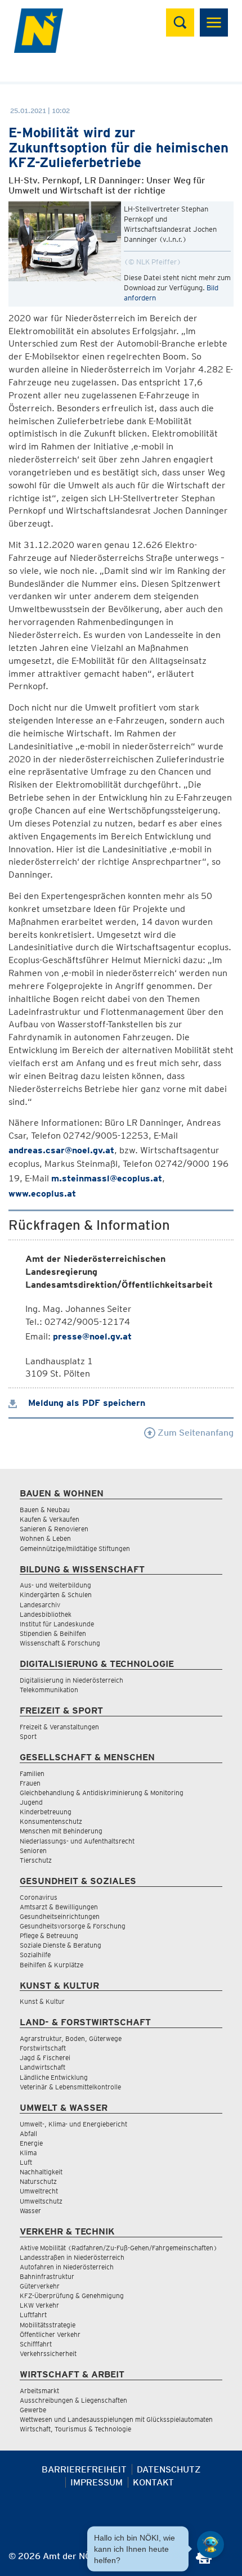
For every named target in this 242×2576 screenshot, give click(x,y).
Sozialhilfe (35, 1955)
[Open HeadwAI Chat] (210, 2544)
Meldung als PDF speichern (85, 1403)
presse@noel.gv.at (92, 1336)
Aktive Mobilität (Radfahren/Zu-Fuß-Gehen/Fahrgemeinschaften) (118, 2248)
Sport (28, 1736)
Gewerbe (33, 2410)
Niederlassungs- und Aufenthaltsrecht (77, 1841)
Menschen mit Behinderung (61, 1831)
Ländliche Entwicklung (54, 2077)
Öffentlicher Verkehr (50, 2334)
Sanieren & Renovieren (54, 1529)
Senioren (33, 1851)
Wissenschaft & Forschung (60, 1643)
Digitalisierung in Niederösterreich (71, 1680)
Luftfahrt (33, 2315)
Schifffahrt (36, 2344)
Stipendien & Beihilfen (53, 1633)
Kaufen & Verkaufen (50, 1519)
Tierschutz (36, 1860)
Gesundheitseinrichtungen (60, 1916)
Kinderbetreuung (46, 1812)
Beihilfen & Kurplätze (51, 1965)
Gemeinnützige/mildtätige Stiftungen (75, 1548)
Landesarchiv (40, 1605)
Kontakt (153, 2482)
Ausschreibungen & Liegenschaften (73, 2400)
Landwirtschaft (42, 2067)
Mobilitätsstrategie (48, 2325)
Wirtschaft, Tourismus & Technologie (75, 2429)
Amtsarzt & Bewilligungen (59, 1907)
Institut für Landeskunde (57, 1624)
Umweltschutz (41, 2201)
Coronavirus (39, 1897)
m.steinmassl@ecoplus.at (107, 1178)
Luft (26, 2162)
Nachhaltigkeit (41, 2172)
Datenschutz (169, 2469)
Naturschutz (38, 2181)
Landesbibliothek (46, 1614)
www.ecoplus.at (42, 1193)
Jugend (31, 1802)
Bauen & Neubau (45, 1510)
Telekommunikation (49, 1690)
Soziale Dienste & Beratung (60, 1945)
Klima (28, 2153)
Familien (32, 1773)
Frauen (30, 1783)
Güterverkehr (40, 2286)
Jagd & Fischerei (45, 2058)
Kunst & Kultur (42, 2001)
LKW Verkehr (39, 2305)
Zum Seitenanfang (194, 1433)
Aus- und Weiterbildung (55, 1585)
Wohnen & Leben (45, 1538)
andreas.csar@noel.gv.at (61, 1150)
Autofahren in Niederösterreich (67, 2267)
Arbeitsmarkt (39, 2391)
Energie (31, 2143)
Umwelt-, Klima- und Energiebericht (73, 2124)
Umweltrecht (39, 2191)
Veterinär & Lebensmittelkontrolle (70, 2087)
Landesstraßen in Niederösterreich (72, 2257)
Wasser (30, 2211)
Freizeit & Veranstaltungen (59, 1727)
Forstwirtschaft (43, 2048)
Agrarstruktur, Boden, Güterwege (71, 2038)
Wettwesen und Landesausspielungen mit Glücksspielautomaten (116, 2419)
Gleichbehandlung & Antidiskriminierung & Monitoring (102, 1793)
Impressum (97, 2482)
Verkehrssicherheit (48, 2354)
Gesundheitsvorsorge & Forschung (73, 1926)
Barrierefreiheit (84, 2469)
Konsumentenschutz (51, 1821)
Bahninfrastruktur (47, 2276)
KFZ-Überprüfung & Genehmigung (72, 2296)
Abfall (28, 2134)
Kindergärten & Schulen (56, 1595)
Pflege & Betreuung (49, 1936)
